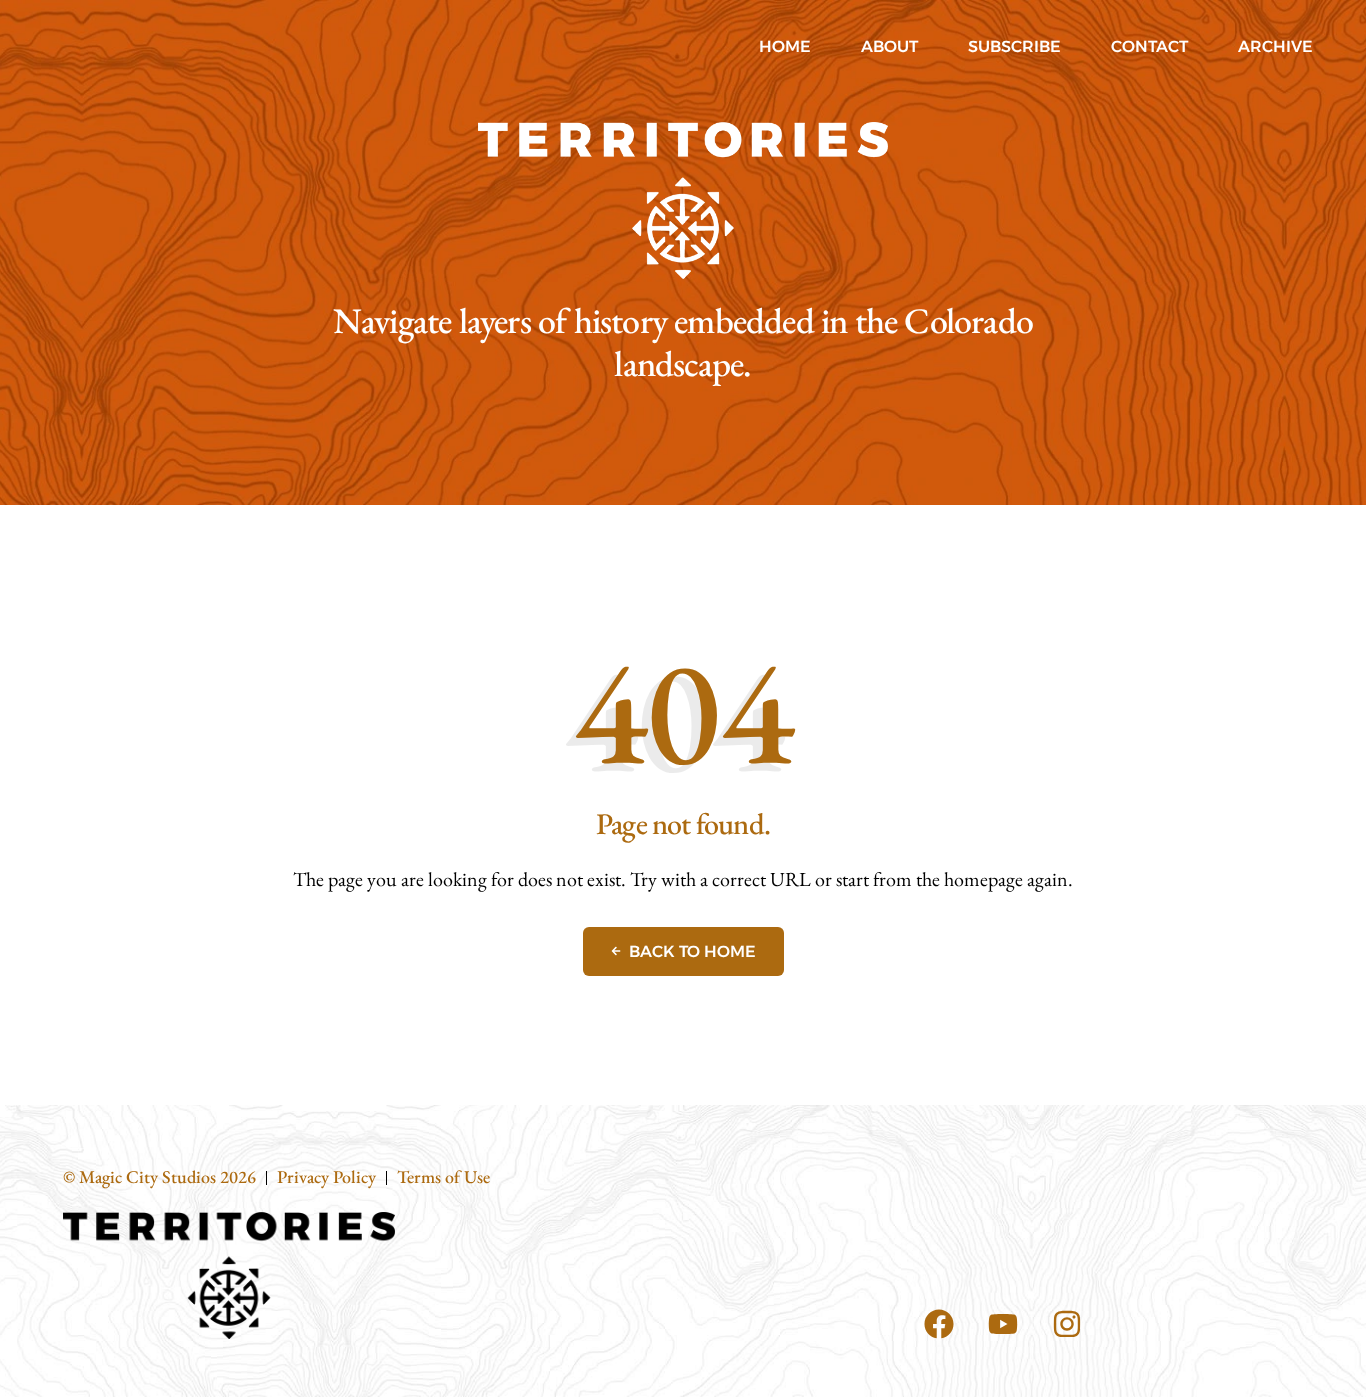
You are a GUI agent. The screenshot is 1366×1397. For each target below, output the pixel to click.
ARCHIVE (1275, 46)
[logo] (683, 200)
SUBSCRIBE (1014, 46)
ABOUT (889, 46)
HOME (785, 46)
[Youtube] (1003, 1324)
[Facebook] (939, 1324)
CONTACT (1149, 46)
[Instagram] (1067, 1324)
